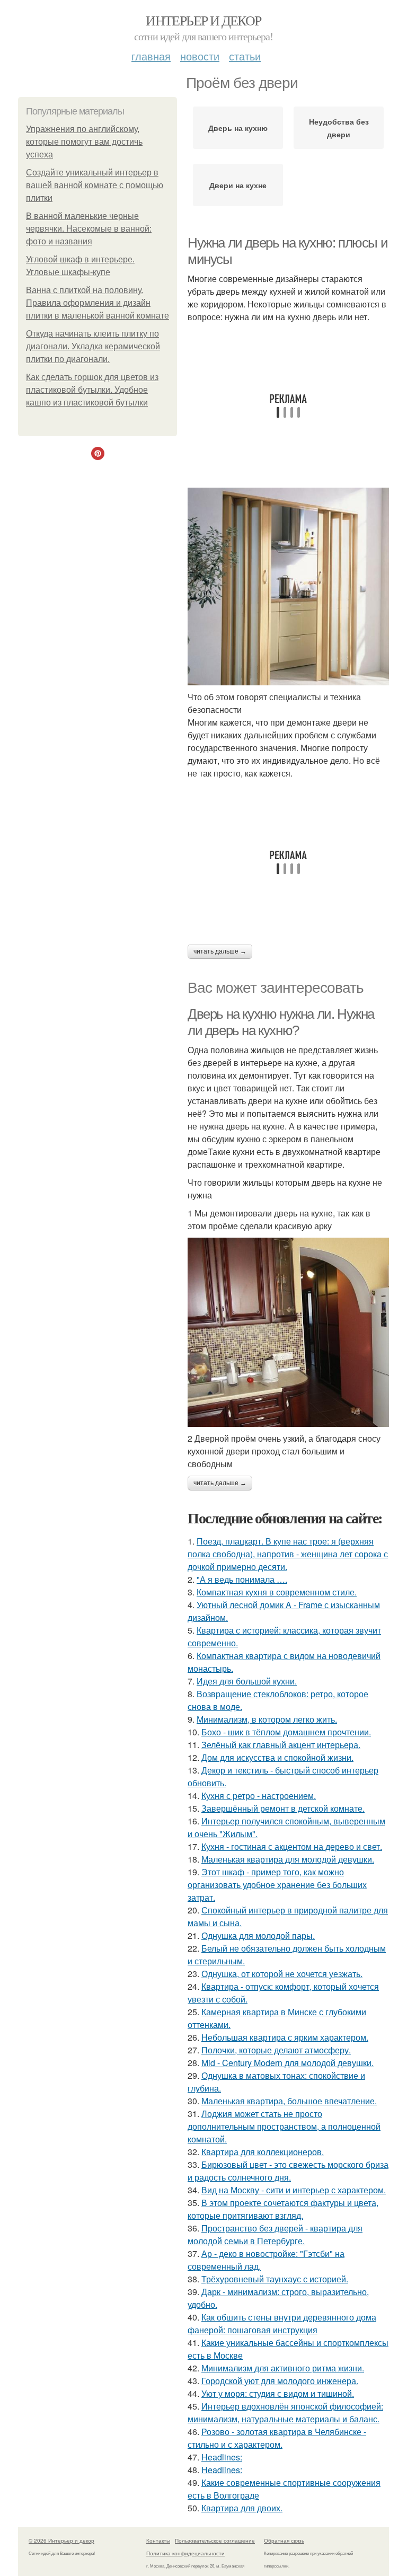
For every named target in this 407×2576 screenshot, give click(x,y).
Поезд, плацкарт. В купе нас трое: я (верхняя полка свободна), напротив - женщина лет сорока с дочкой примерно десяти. (288, 1554)
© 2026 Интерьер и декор (61, 2540)
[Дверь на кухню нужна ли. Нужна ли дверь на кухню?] (288, 1332)
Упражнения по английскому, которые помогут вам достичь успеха (84, 142)
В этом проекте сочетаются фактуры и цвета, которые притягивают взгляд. (283, 2209)
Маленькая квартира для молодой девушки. (288, 1859)
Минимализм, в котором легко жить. (267, 1719)
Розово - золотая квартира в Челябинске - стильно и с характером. (277, 2438)
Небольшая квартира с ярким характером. (285, 2037)
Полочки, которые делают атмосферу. (276, 2050)
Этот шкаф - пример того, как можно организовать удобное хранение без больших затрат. (277, 1885)
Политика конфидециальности (185, 2553)
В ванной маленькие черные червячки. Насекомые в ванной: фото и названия (89, 229)
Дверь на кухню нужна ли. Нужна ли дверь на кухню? (281, 1022)
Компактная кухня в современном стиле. (277, 1592)
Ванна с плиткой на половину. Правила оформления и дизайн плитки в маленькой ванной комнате (98, 303)
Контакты (158, 2540)
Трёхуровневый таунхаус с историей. (275, 2279)
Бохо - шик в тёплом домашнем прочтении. (286, 1732)
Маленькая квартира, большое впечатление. (289, 2101)
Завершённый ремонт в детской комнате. (283, 1808)
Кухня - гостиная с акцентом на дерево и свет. (292, 1846)
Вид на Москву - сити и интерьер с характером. (294, 2190)
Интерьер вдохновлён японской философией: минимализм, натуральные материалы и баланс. (285, 2412)
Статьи (245, 56)
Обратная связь (284, 2540)
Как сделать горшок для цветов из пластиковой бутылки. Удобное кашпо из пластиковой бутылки (92, 390)
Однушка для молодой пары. (258, 1935)
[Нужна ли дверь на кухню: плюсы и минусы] (288, 586)
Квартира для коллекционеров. (263, 2152)
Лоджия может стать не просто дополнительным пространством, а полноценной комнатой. (284, 2126)
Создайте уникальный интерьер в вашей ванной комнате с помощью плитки (95, 185)
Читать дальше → (220, 951)
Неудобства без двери (339, 128)
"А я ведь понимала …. (242, 1579)
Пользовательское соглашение (215, 2540)
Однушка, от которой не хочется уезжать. (282, 1974)
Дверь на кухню (238, 128)
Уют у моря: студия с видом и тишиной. (278, 2393)
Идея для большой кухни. (247, 1681)
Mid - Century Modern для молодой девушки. (287, 2063)
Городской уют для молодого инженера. (280, 2381)
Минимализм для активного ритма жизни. (283, 2368)
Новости (200, 56)
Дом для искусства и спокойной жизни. (277, 1757)
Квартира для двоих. (242, 2508)
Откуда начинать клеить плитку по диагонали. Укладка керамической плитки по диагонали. (93, 346)
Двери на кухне (238, 185)
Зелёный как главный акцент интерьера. (281, 1745)
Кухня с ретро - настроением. (259, 1796)
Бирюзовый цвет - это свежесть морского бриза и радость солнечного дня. (288, 2171)
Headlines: (222, 2457)
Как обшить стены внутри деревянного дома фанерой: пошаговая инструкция (282, 2323)
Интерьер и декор (203, 20)
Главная (151, 56)
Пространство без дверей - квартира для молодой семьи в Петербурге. (275, 2234)
